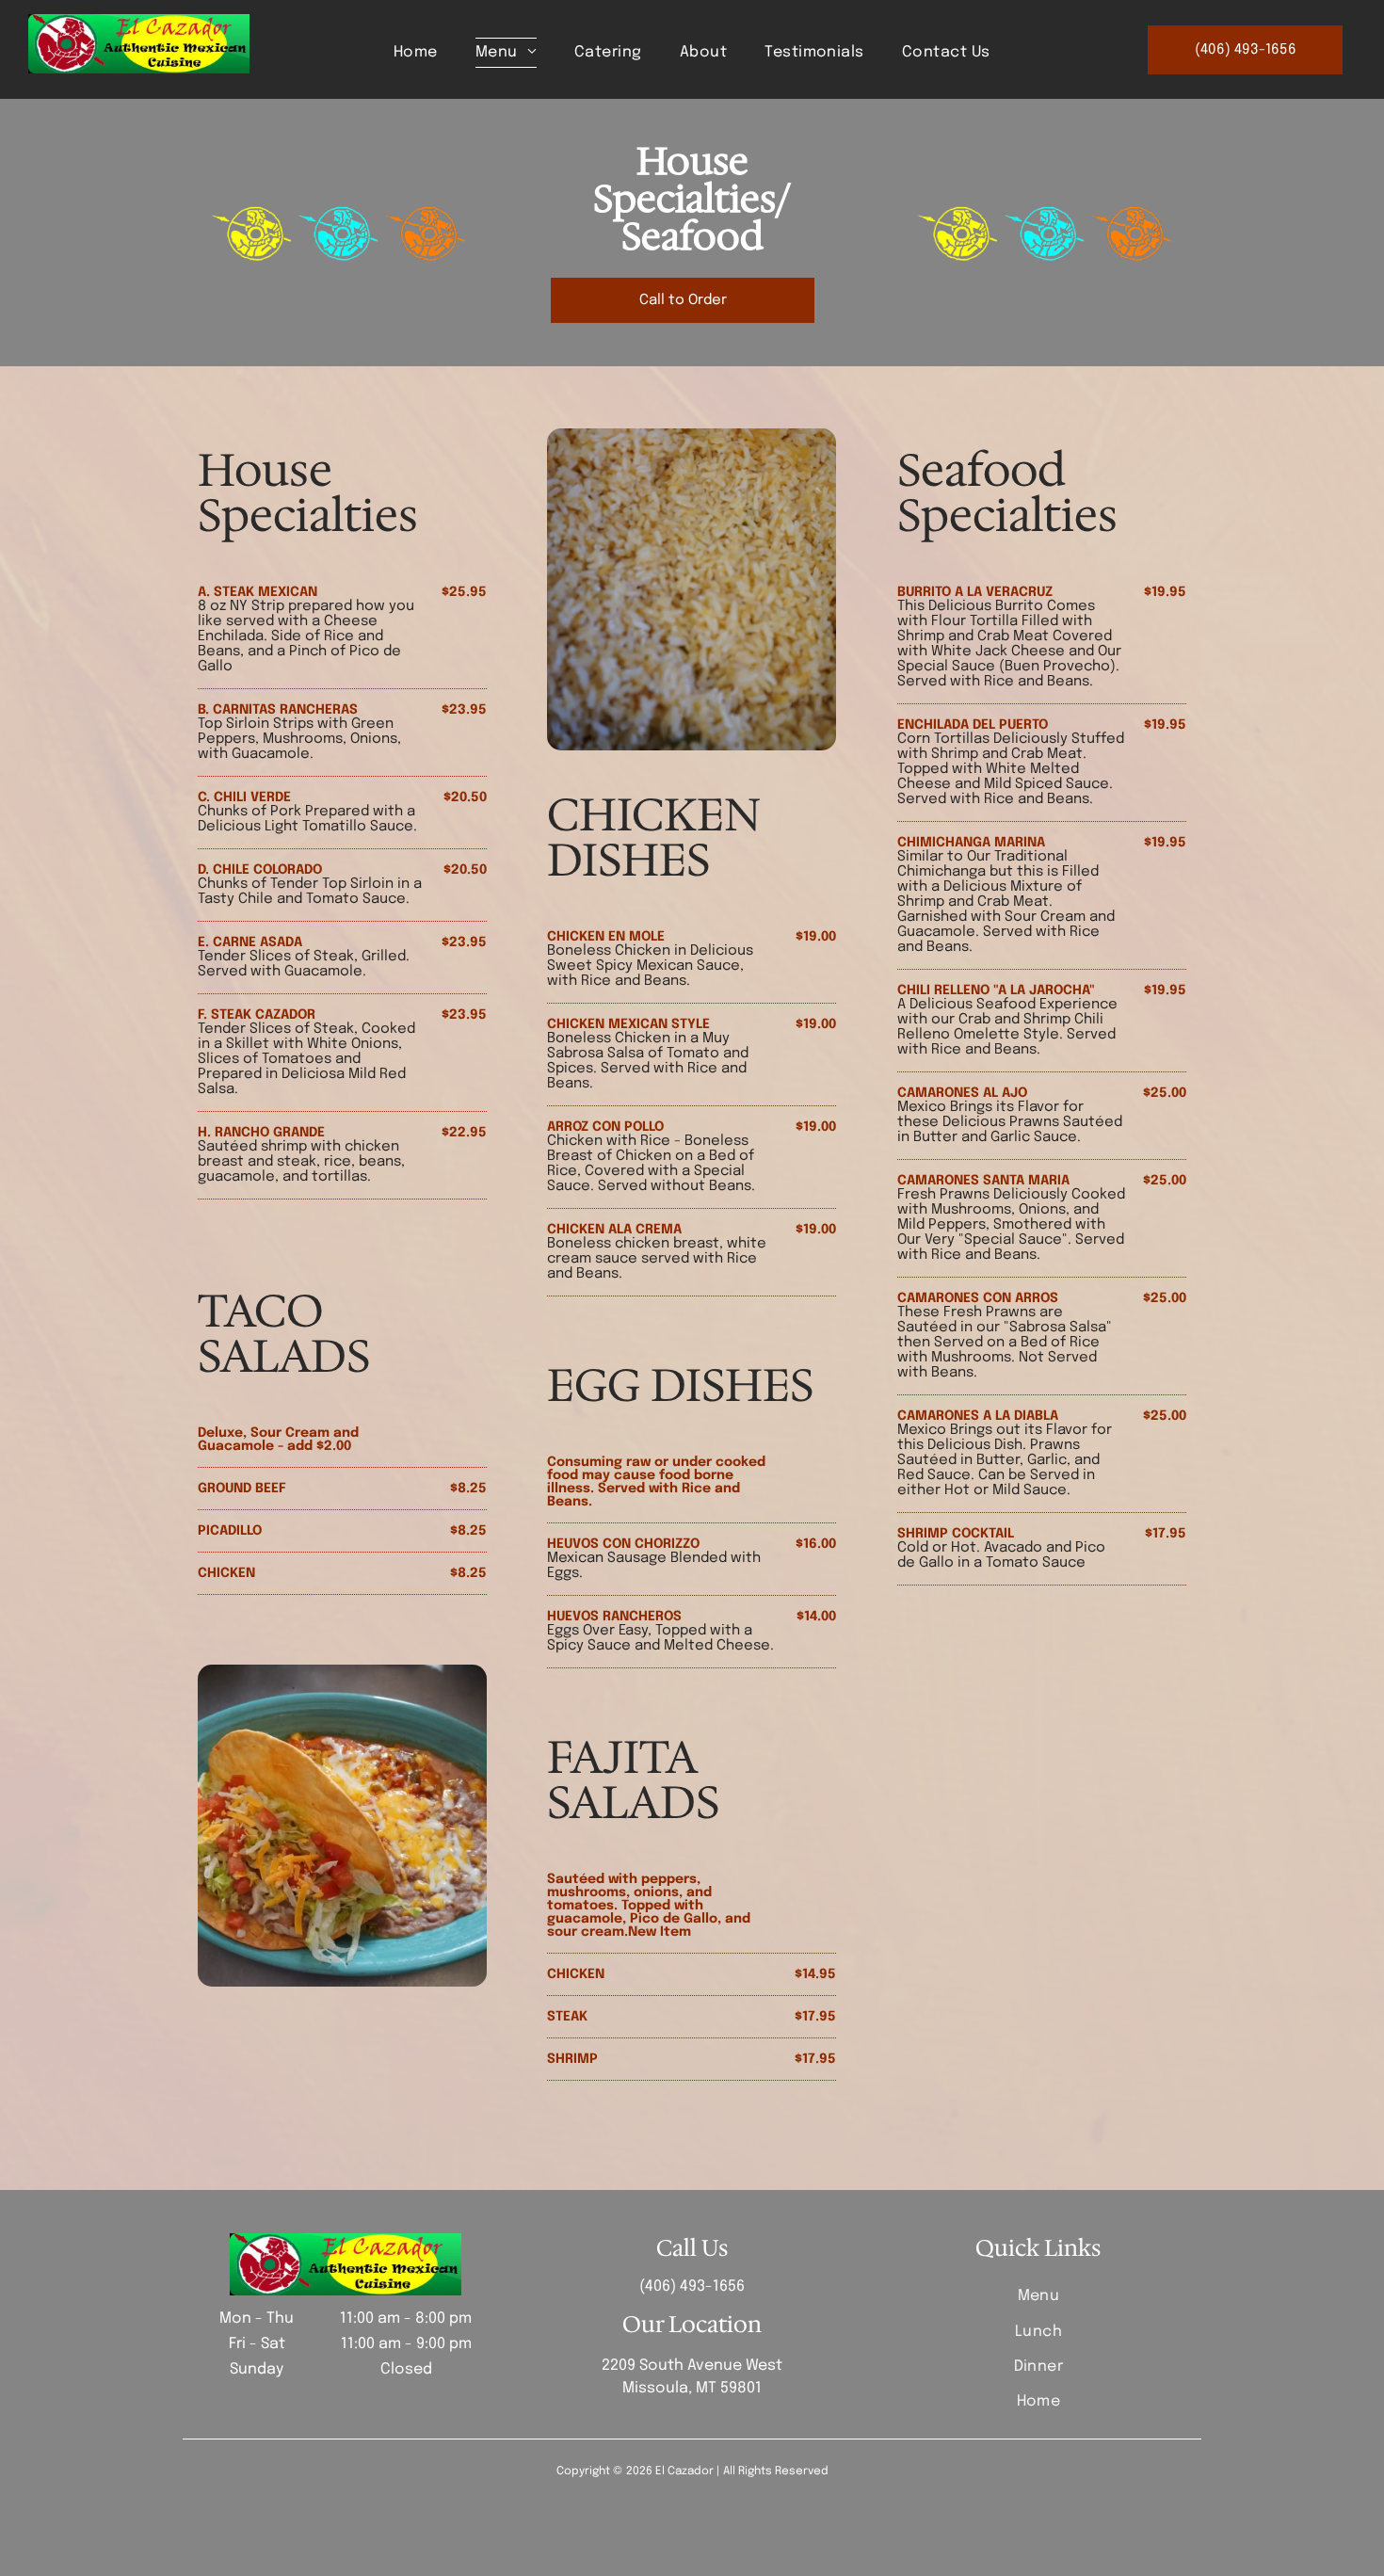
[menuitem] (416, 53)
